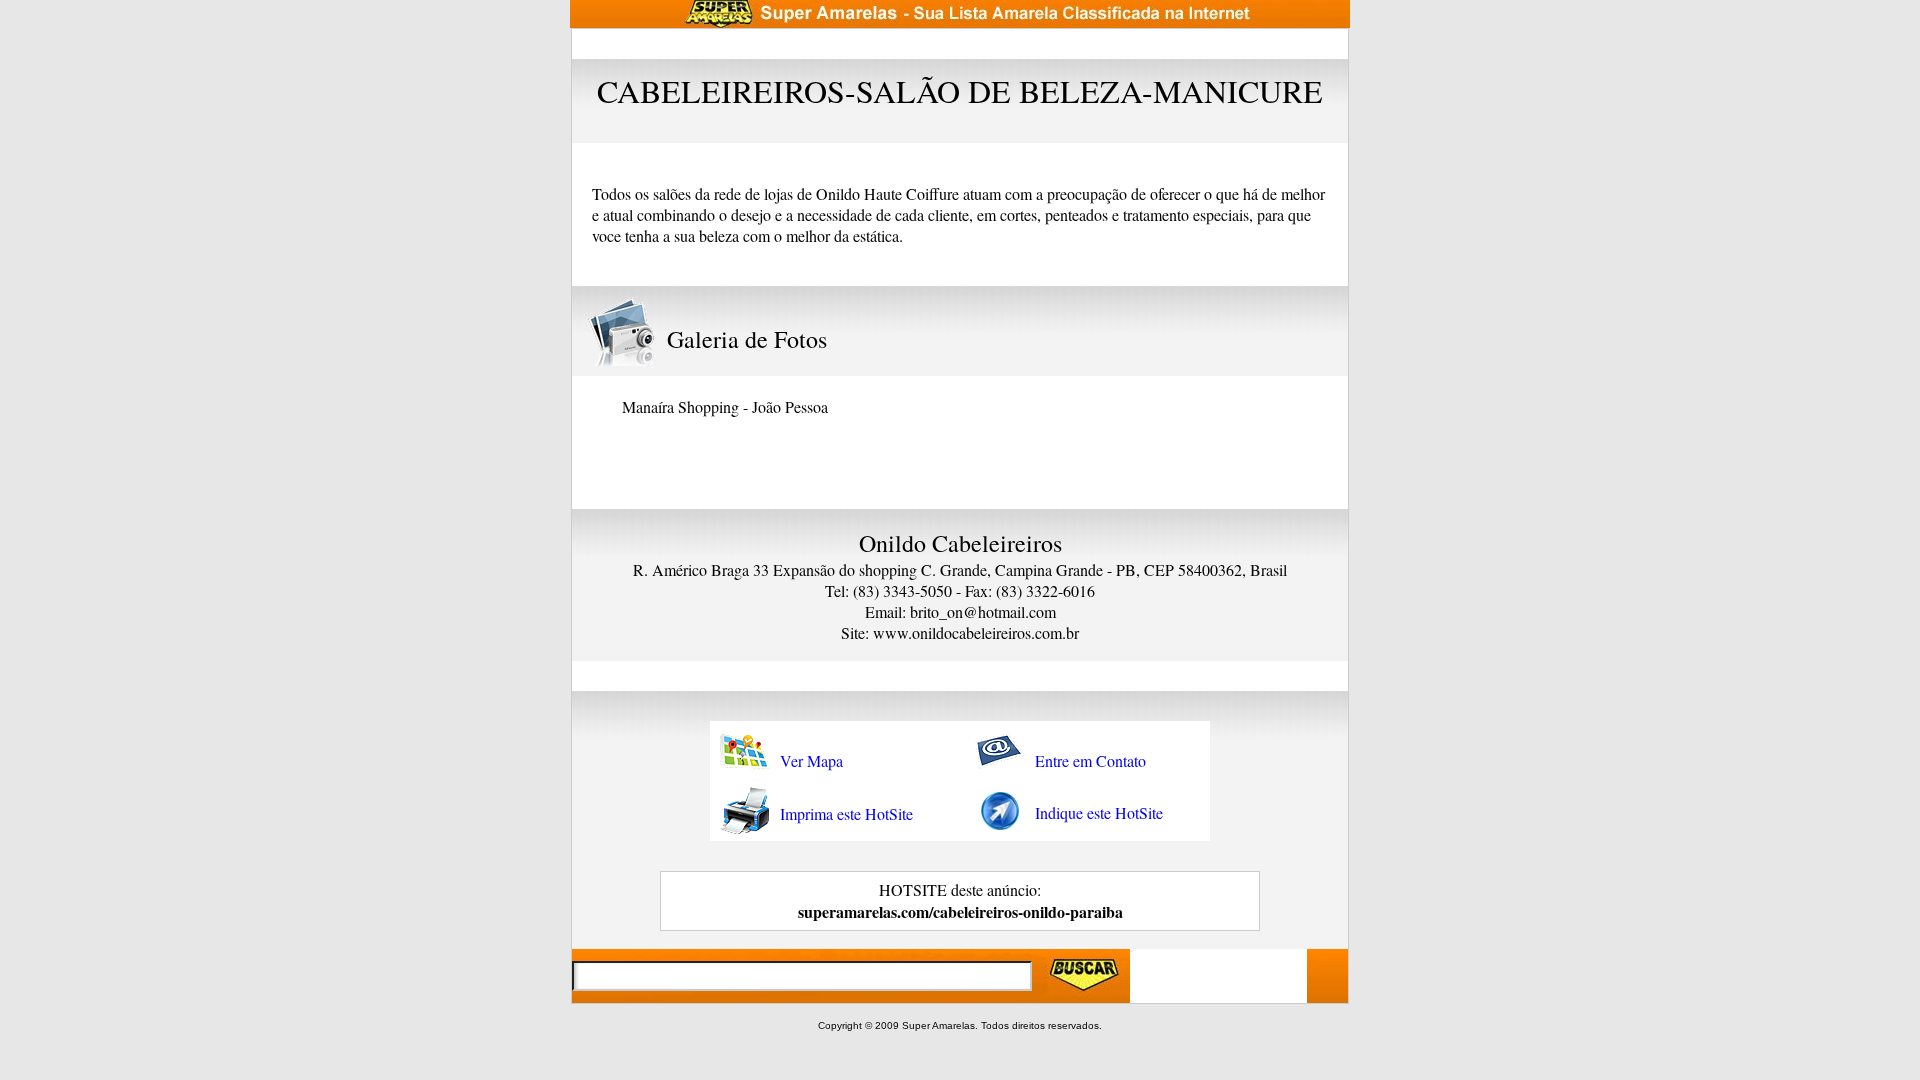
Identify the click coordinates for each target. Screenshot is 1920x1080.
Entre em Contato (1090, 760)
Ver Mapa (811, 760)
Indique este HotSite (1099, 812)
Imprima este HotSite (846, 813)
